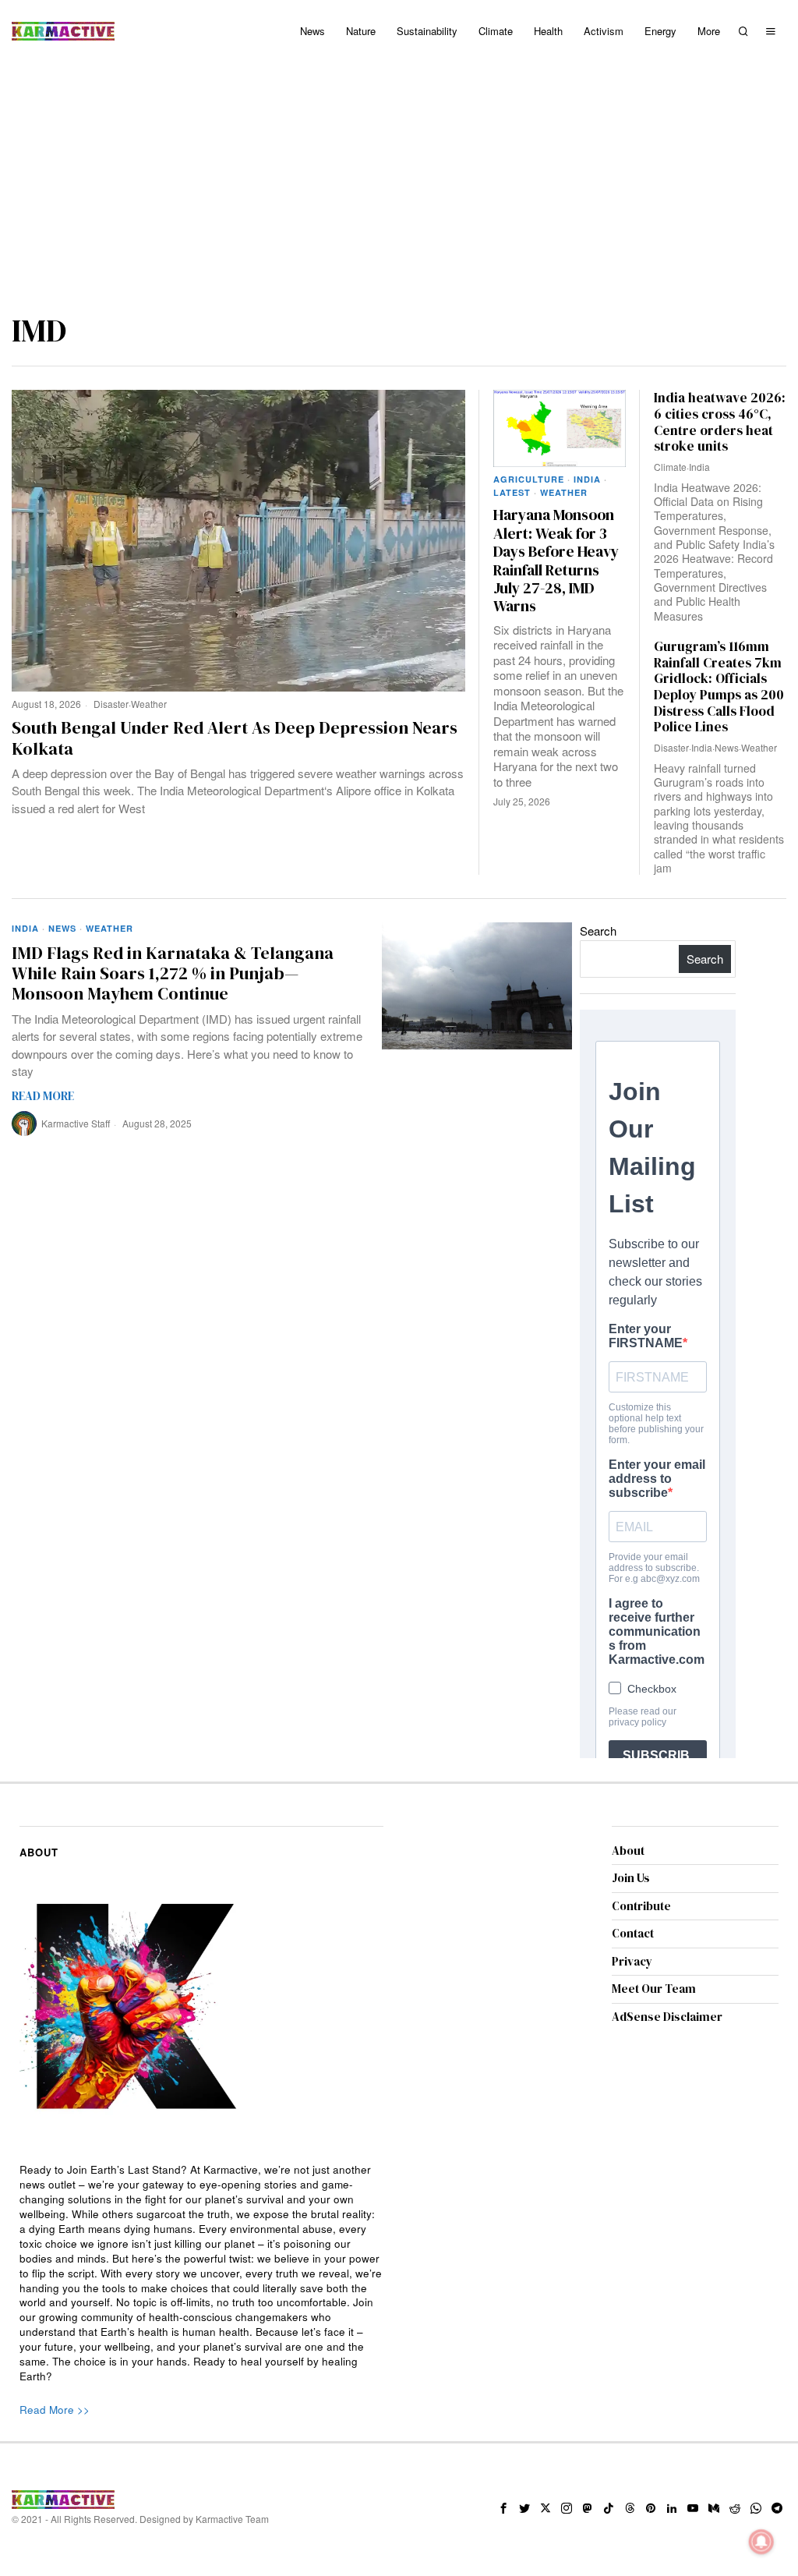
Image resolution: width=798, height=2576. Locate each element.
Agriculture (529, 479)
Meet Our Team (654, 1989)
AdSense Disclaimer (667, 2017)
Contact (633, 1933)
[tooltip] (503, 2508)
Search (598, 931)
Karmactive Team (232, 2519)
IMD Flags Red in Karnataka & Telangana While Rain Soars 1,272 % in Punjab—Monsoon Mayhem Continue (173, 973)
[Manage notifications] (761, 2542)
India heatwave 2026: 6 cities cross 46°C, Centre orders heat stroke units (720, 422)
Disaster (111, 704)
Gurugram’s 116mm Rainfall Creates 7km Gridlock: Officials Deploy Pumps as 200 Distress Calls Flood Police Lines (719, 687)
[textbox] (201, 2273)
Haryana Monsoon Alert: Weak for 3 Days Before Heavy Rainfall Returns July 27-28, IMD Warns (556, 561)
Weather (149, 704)
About (628, 1851)
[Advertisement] (399, 179)
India (587, 479)
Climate (670, 467)
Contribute (641, 1906)
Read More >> (55, 2410)
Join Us (631, 1878)
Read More (43, 1096)
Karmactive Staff (76, 1123)
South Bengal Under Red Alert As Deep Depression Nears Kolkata (235, 738)
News (727, 747)
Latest (512, 492)
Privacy (632, 1961)
